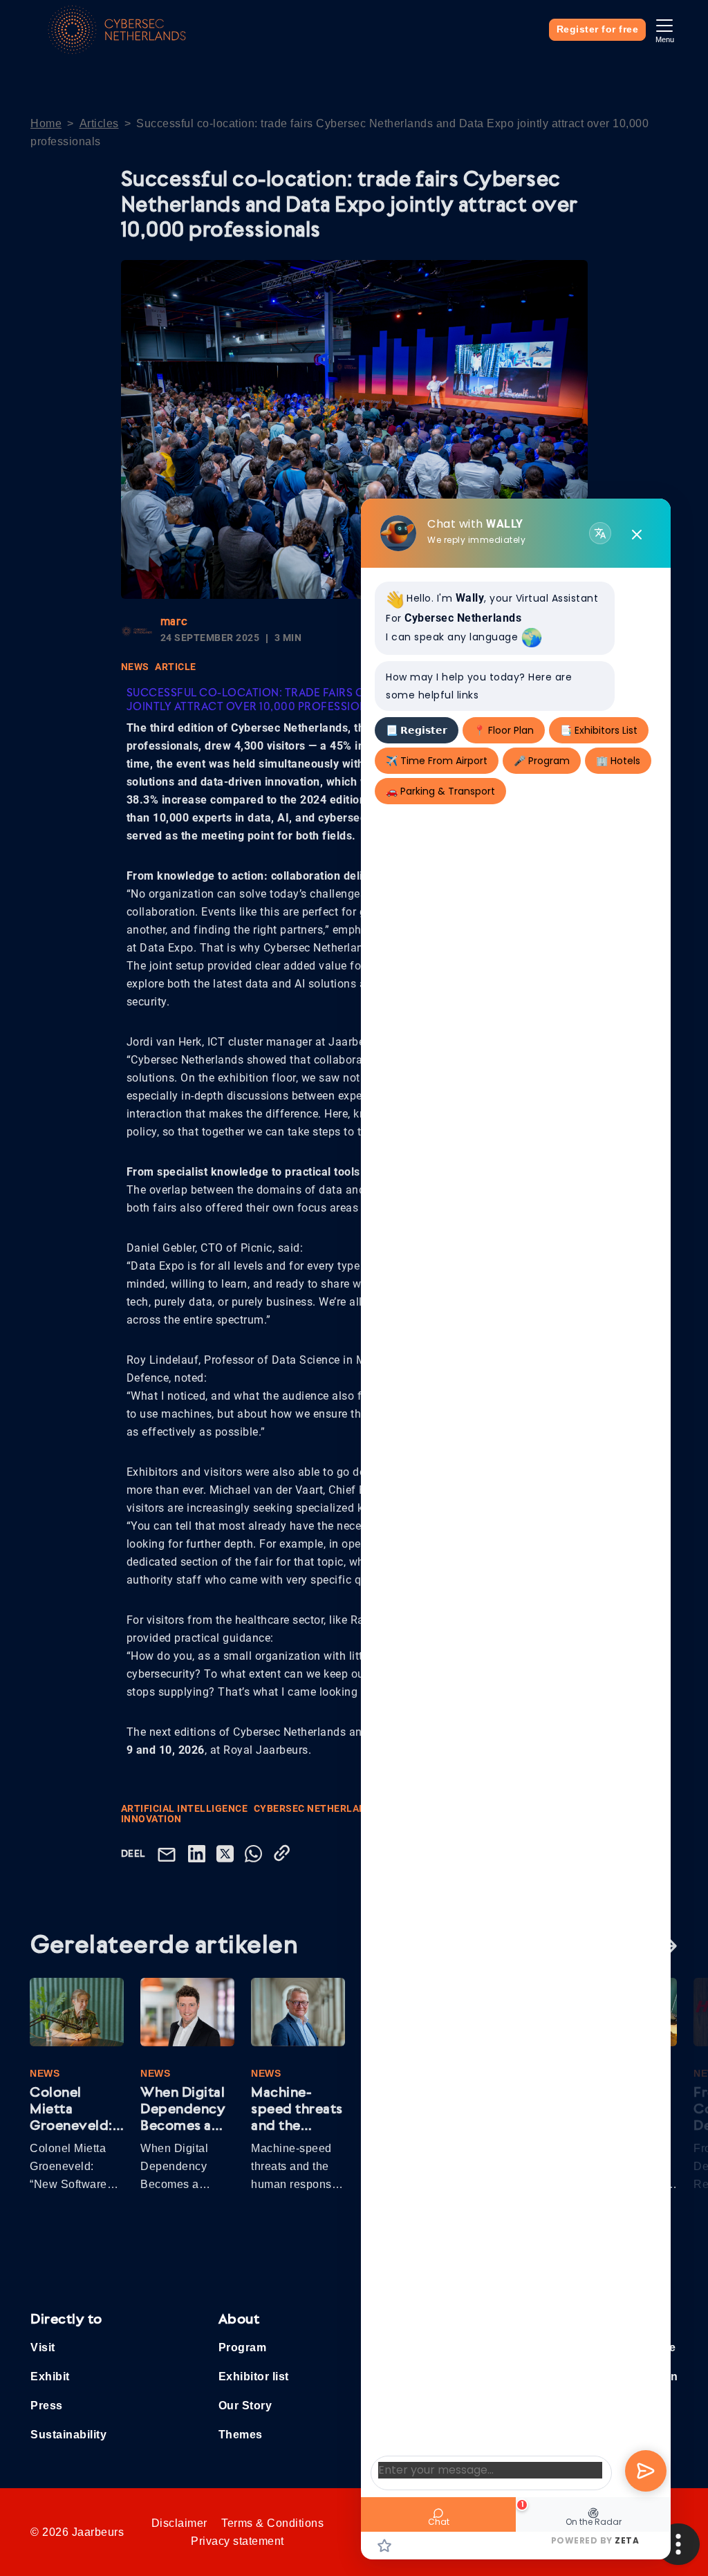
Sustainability (68, 2435)
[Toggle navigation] (664, 29)
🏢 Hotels (618, 761)
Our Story (245, 2406)
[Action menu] (678, 2544)
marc (174, 622)
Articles (99, 123)
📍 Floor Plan (504, 730)
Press (47, 2406)
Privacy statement (237, 2541)
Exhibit (50, 2376)
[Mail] (169, 1854)
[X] (228, 1853)
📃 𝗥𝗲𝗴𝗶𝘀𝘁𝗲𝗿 (417, 730)
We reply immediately (476, 540)
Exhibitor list (254, 2376)
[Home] (117, 30)
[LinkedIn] (199, 1853)
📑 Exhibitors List (599, 730)
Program (243, 2347)
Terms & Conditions (272, 2523)
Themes (241, 2435)
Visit (43, 2347)
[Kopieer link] (285, 1853)
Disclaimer (179, 2523)
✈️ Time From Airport (437, 761)
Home (46, 123)
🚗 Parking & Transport (440, 791)
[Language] (600, 533)
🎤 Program (542, 761)
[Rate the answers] (384, 2544)
